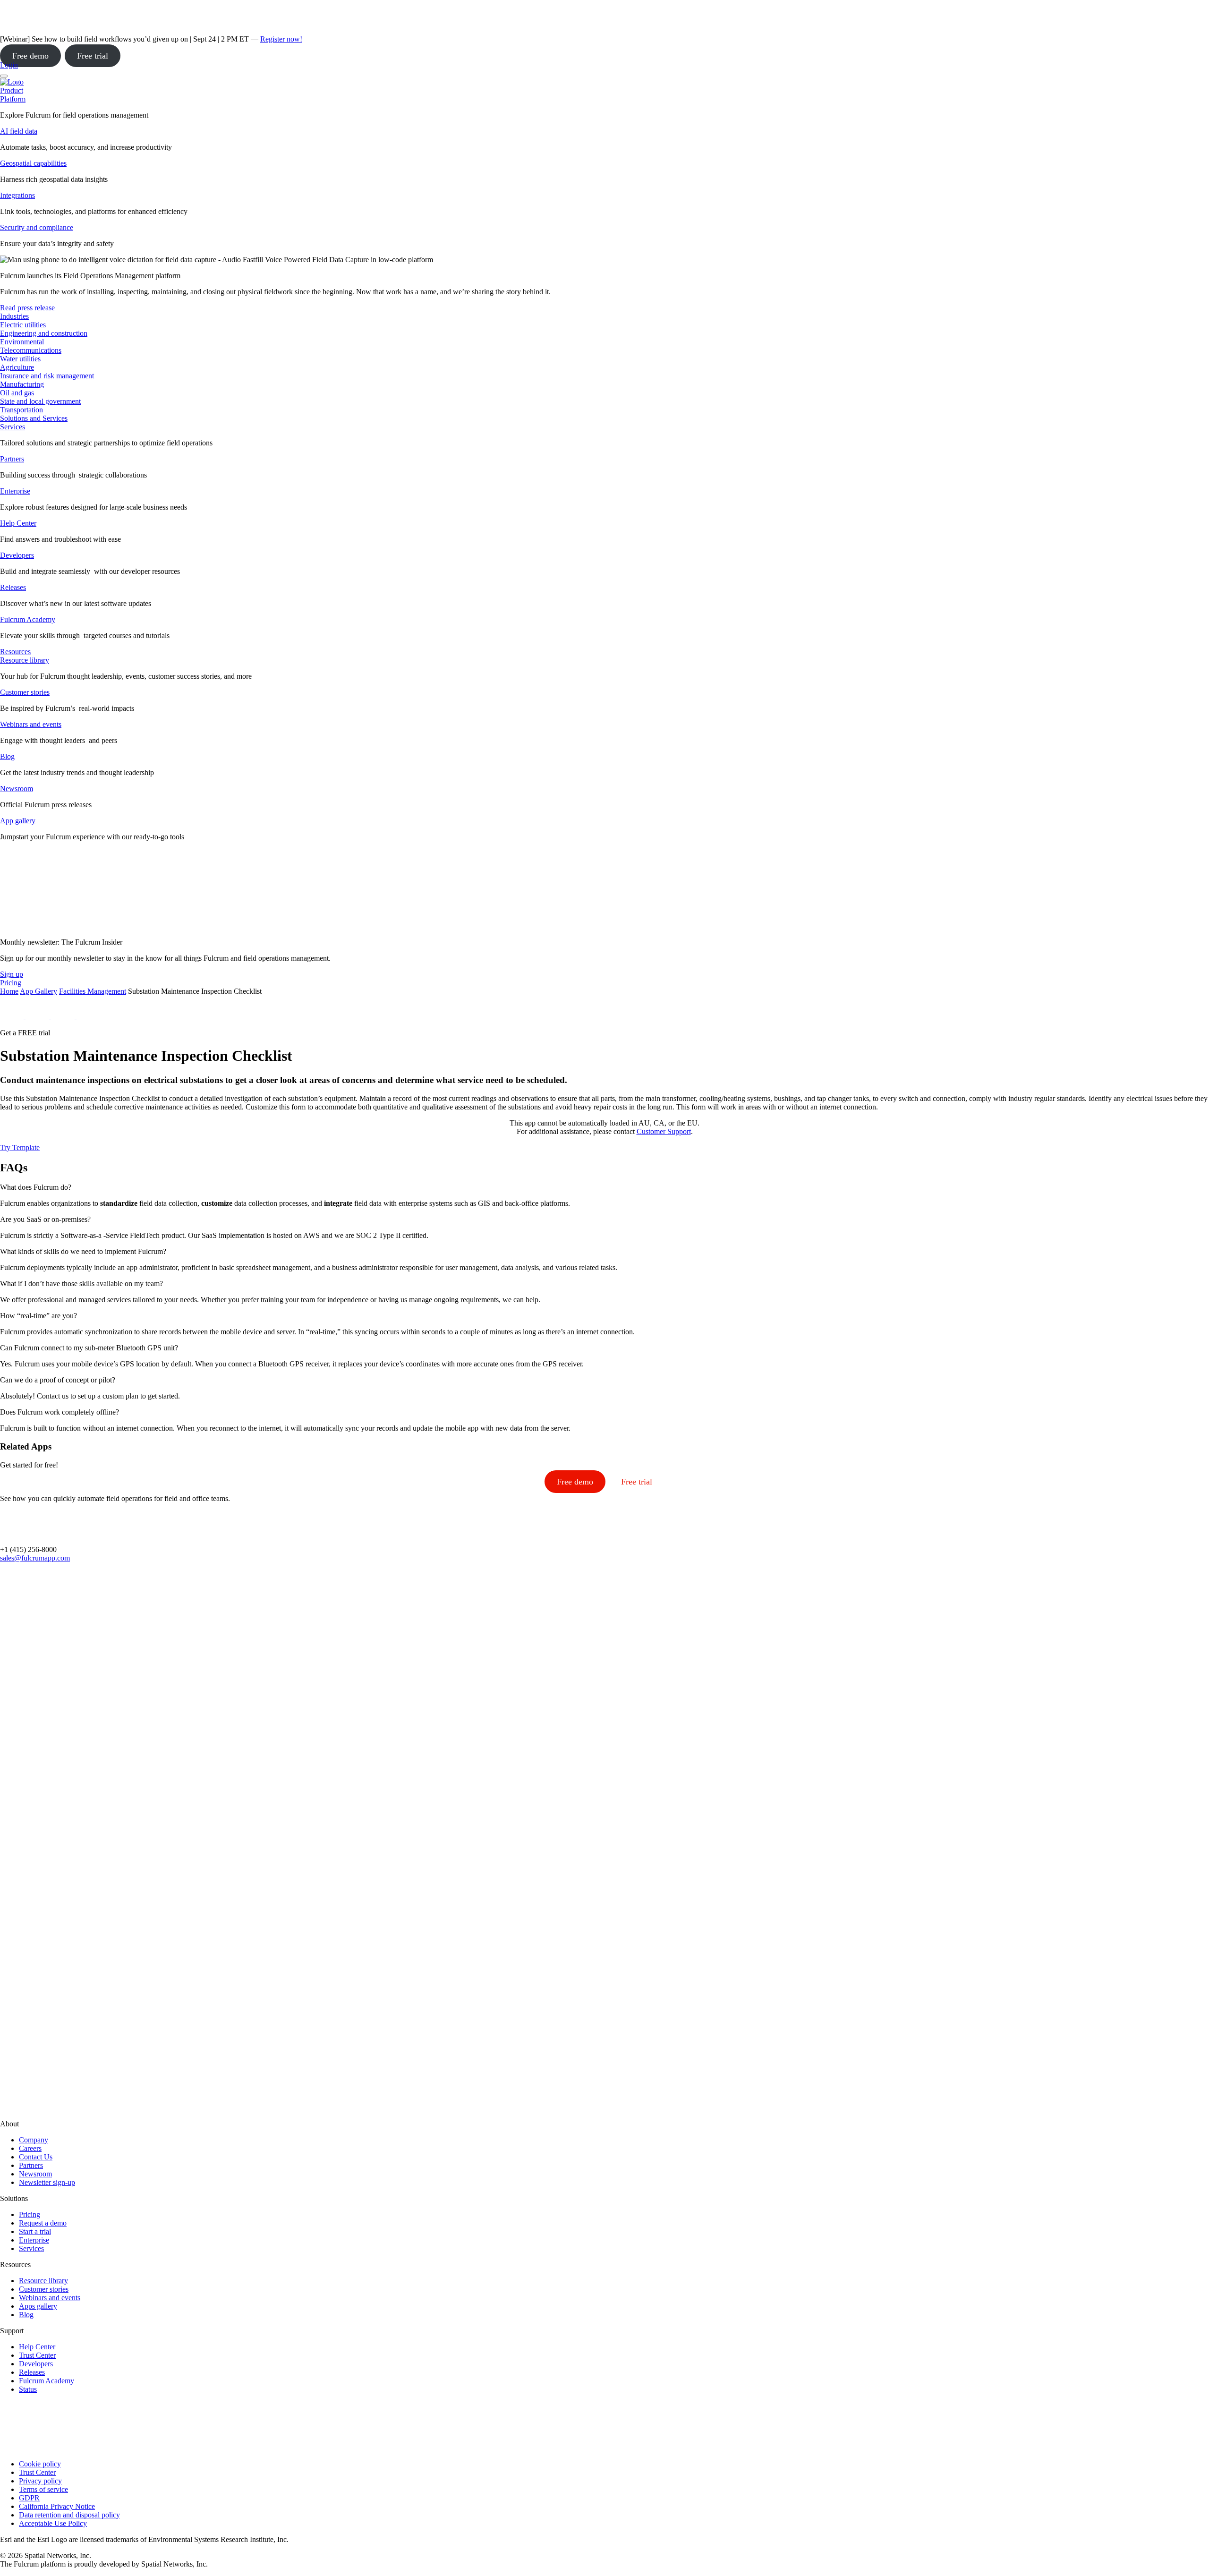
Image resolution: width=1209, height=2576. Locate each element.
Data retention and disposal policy (69, 2515)
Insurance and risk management (47, 376)
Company (34, 2140)
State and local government (40, 401)
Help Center (18, 523)
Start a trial (35, 2231)
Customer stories (25, 692)
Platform (13, 99)
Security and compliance (37, 227)
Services (13, 427)
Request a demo (43, 2223)
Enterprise (15, 491)
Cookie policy (40, 2464)
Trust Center (37, 2355)
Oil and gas (17, 393)
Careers (30, 2148)
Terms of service (43, 2489)
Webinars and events (31, 724)
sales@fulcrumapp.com (35, 1558)
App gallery (18, 821)
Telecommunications (31, 350)
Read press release (27, 308)
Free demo (30, 56)
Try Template (20, 1147)
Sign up (12, 974)
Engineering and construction (44, 333)
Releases (13, 587)
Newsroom (17, 789)
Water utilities (20, 359)
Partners (12, 459)
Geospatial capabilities (33, 163)
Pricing (30, 2214)
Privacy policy (40, 2481)
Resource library (25, 660)
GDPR (29, 2498)
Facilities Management (93, 991)
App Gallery (38, 991)
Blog (7, 756)
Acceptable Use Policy (53, 2523)
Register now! (281, 39)
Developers (17, 555)
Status (28, 2389)
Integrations (17, 195)
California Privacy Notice (57, 2506)
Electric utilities (23, 325)
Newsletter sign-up (47, 2182)
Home (9, 991)
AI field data (19, 131)
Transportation (21, 410)
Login (9, 65)
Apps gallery (38, 2306)
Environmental (22, 342)
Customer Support (664, 1131)
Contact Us (36, 2157)
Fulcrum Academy (28, 619)
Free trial (93, 56)
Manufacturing (22, 384)
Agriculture (17, 367)
